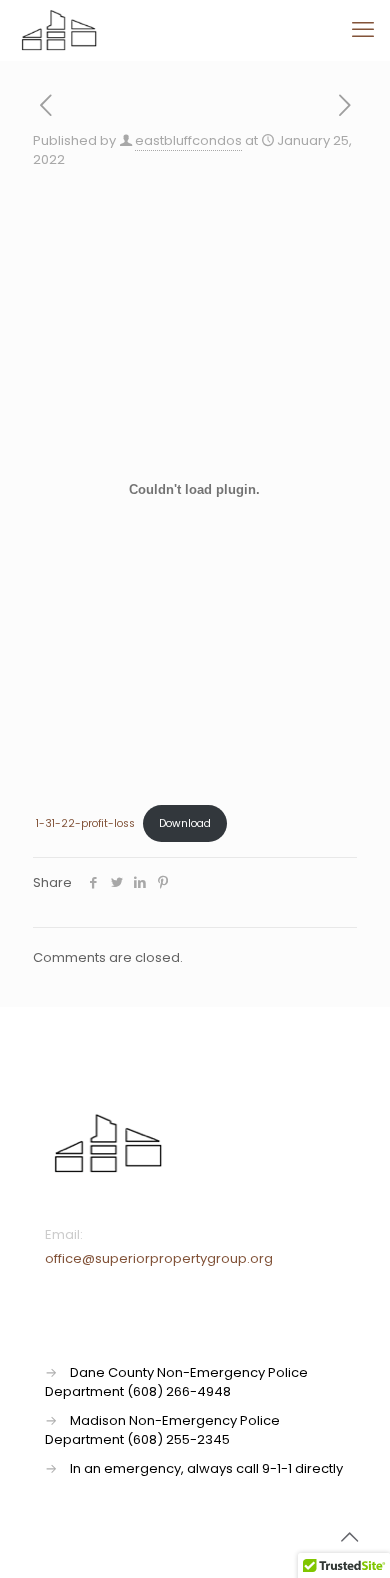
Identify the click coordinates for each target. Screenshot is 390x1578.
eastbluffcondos (188, 140)
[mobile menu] (363, 30)
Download (185, 823)
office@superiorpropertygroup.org (159, 1258)
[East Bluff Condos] (59, 30)
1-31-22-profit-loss (85, 823)
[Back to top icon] (349, 1537)
